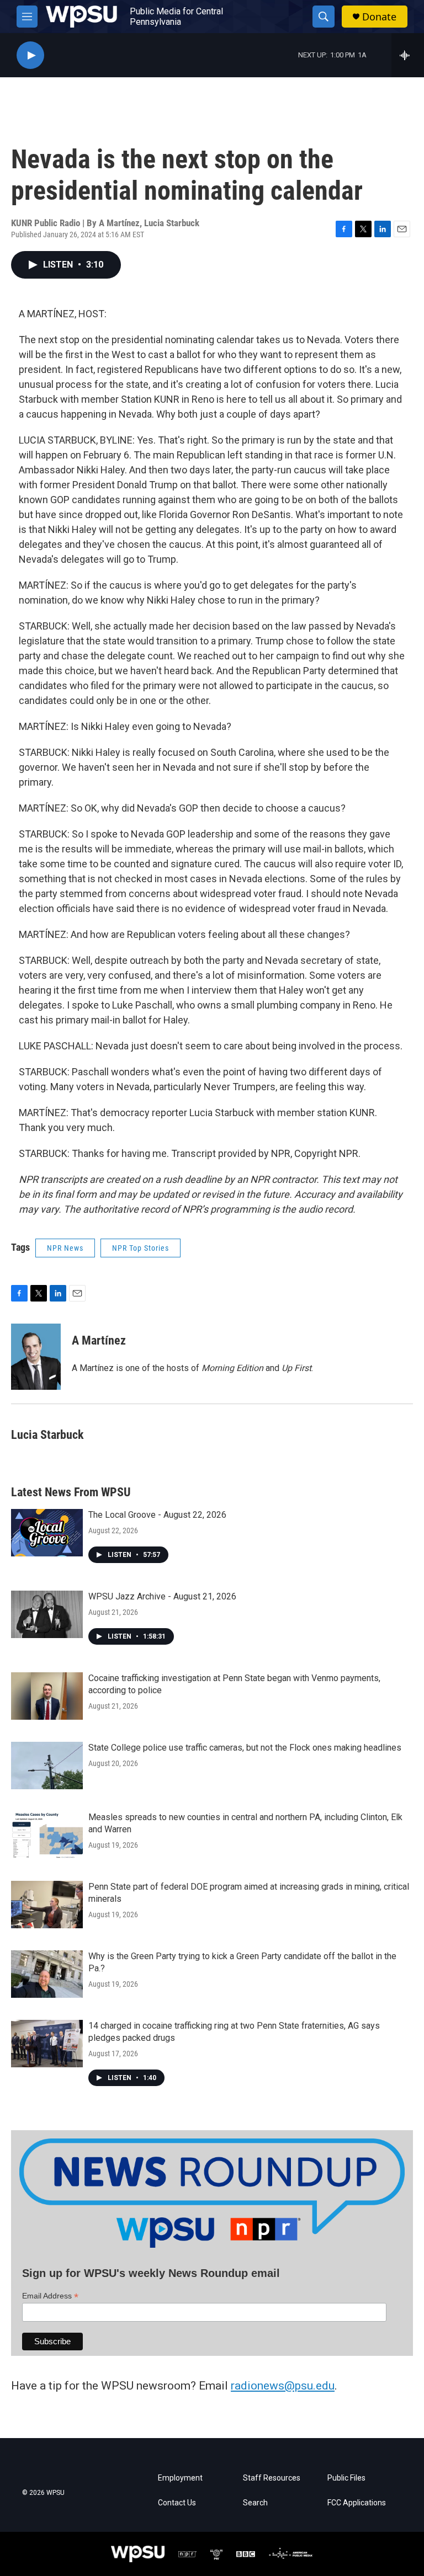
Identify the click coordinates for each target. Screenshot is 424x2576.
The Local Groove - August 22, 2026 (157, 1515)
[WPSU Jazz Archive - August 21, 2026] (47, 1614)
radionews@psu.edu (283, 2386)
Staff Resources (272, 2478)
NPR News (65, 1248)
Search (255, 2503)
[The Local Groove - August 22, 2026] (47, 1533)
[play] (30, 55)
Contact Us (177, 2503)
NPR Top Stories (141, 1248)
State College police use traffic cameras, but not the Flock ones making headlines (245, 1748)
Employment (180, 2478)
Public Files (346, 2478)
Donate (379, 17)
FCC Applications (357, 2503)
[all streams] (408, 55)
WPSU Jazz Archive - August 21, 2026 (162, 1596)
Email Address (50, 2296)
